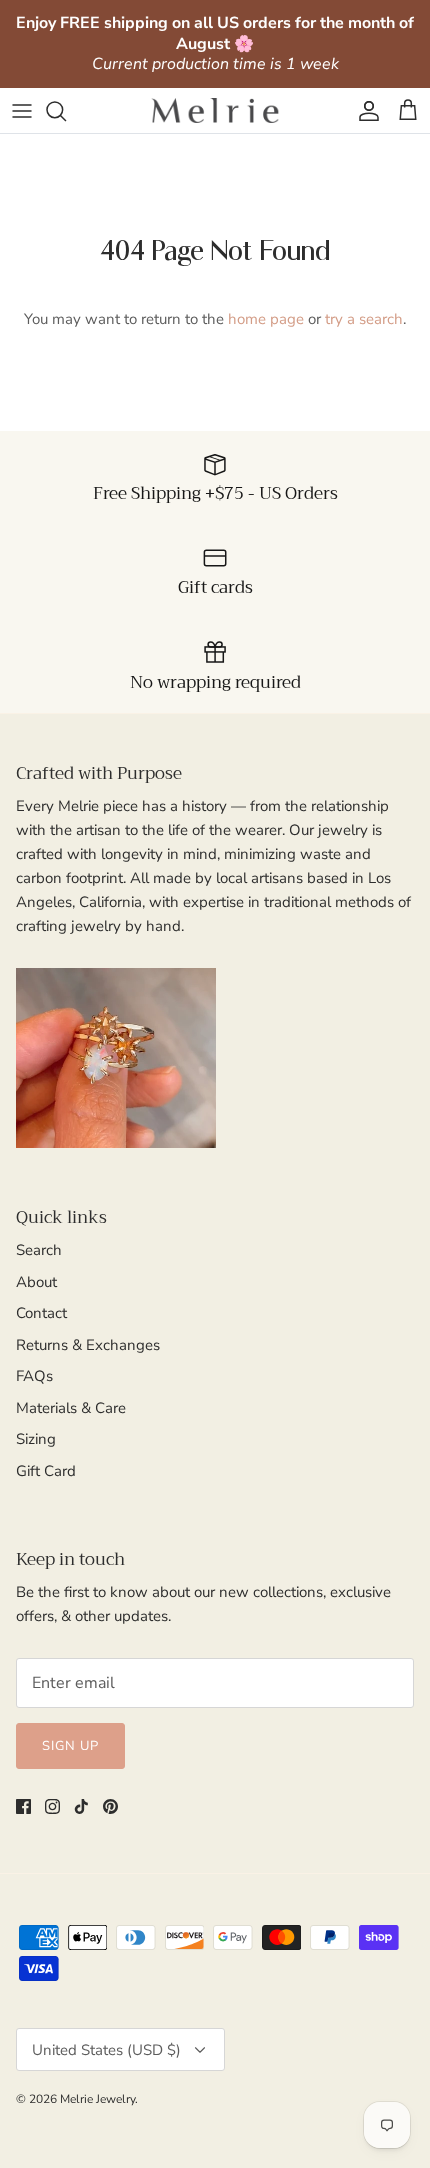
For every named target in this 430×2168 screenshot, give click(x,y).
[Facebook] (23, 1806)
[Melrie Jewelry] (215, 110)
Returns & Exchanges (88, 1345)
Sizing (36, 1439)
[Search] (66, 111)
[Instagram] (52, 1806)
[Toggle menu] (22, 111)
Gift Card (46, 1471)
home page (266, 319)
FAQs (34, 1376)
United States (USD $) (106, 2050)
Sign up (70, 1746)
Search (39, 1250)
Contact (41, 1313)
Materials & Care (71, 1408)
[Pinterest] (110, 1806)
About (36, 1282)
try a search (364, 319)
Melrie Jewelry (97, 2099)
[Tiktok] (81, 1806)
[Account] (364, 111)
